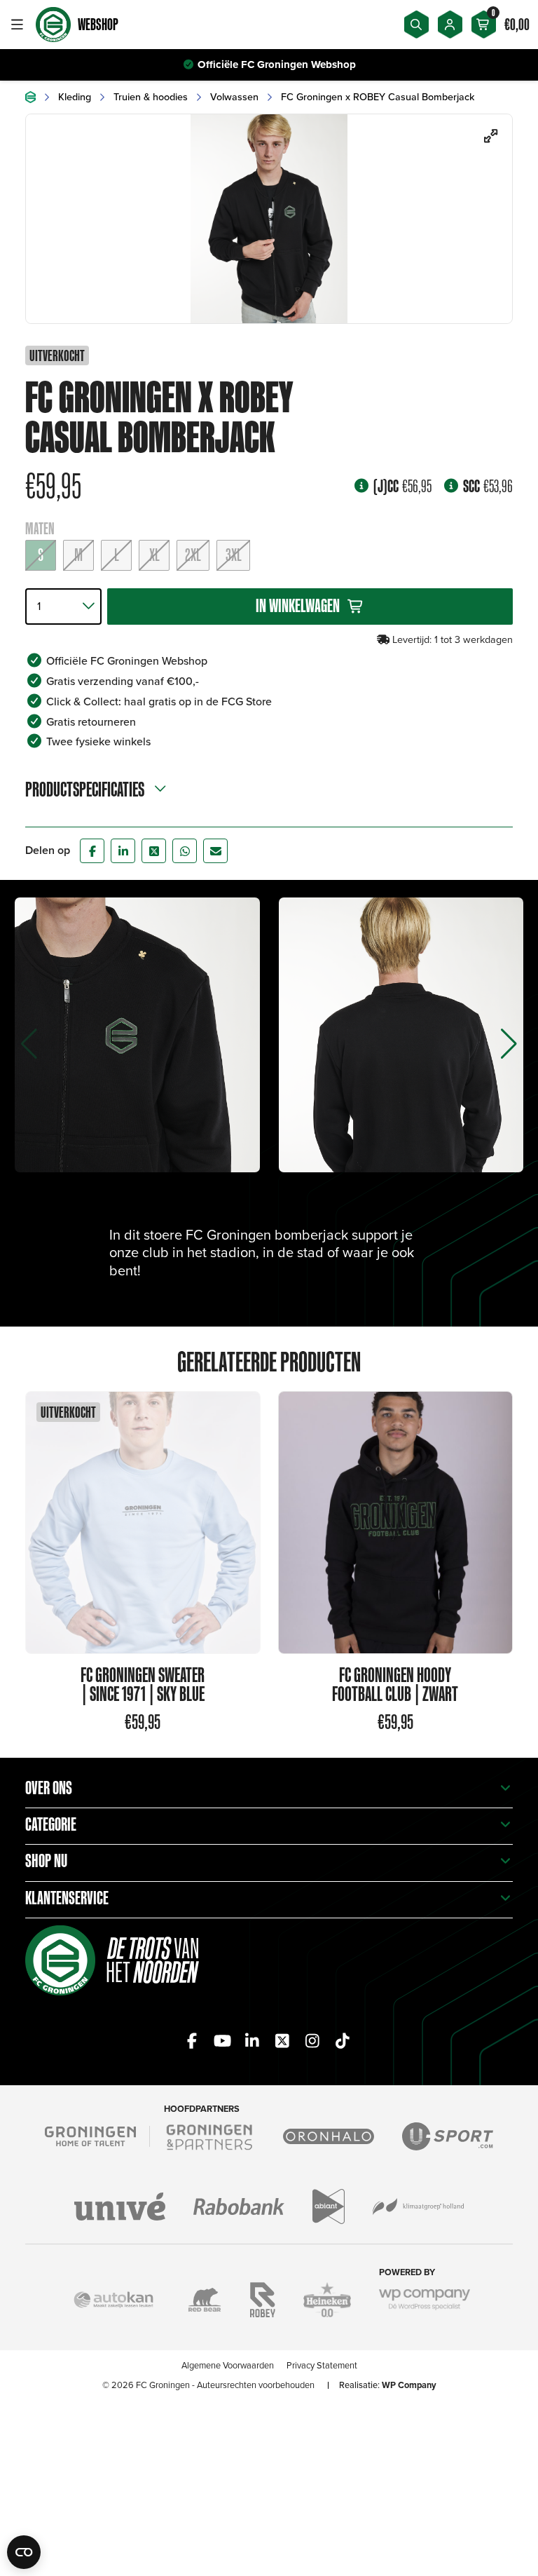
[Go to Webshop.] (30, 97)
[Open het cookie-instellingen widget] (24, 2552)
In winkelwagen (298, 605)
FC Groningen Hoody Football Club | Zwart (395, 1684)
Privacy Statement (322, 2365)
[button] (509, 1044)
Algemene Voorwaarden (228, 2365)
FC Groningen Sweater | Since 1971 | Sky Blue (143, 1684)
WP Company (409, 2385)
